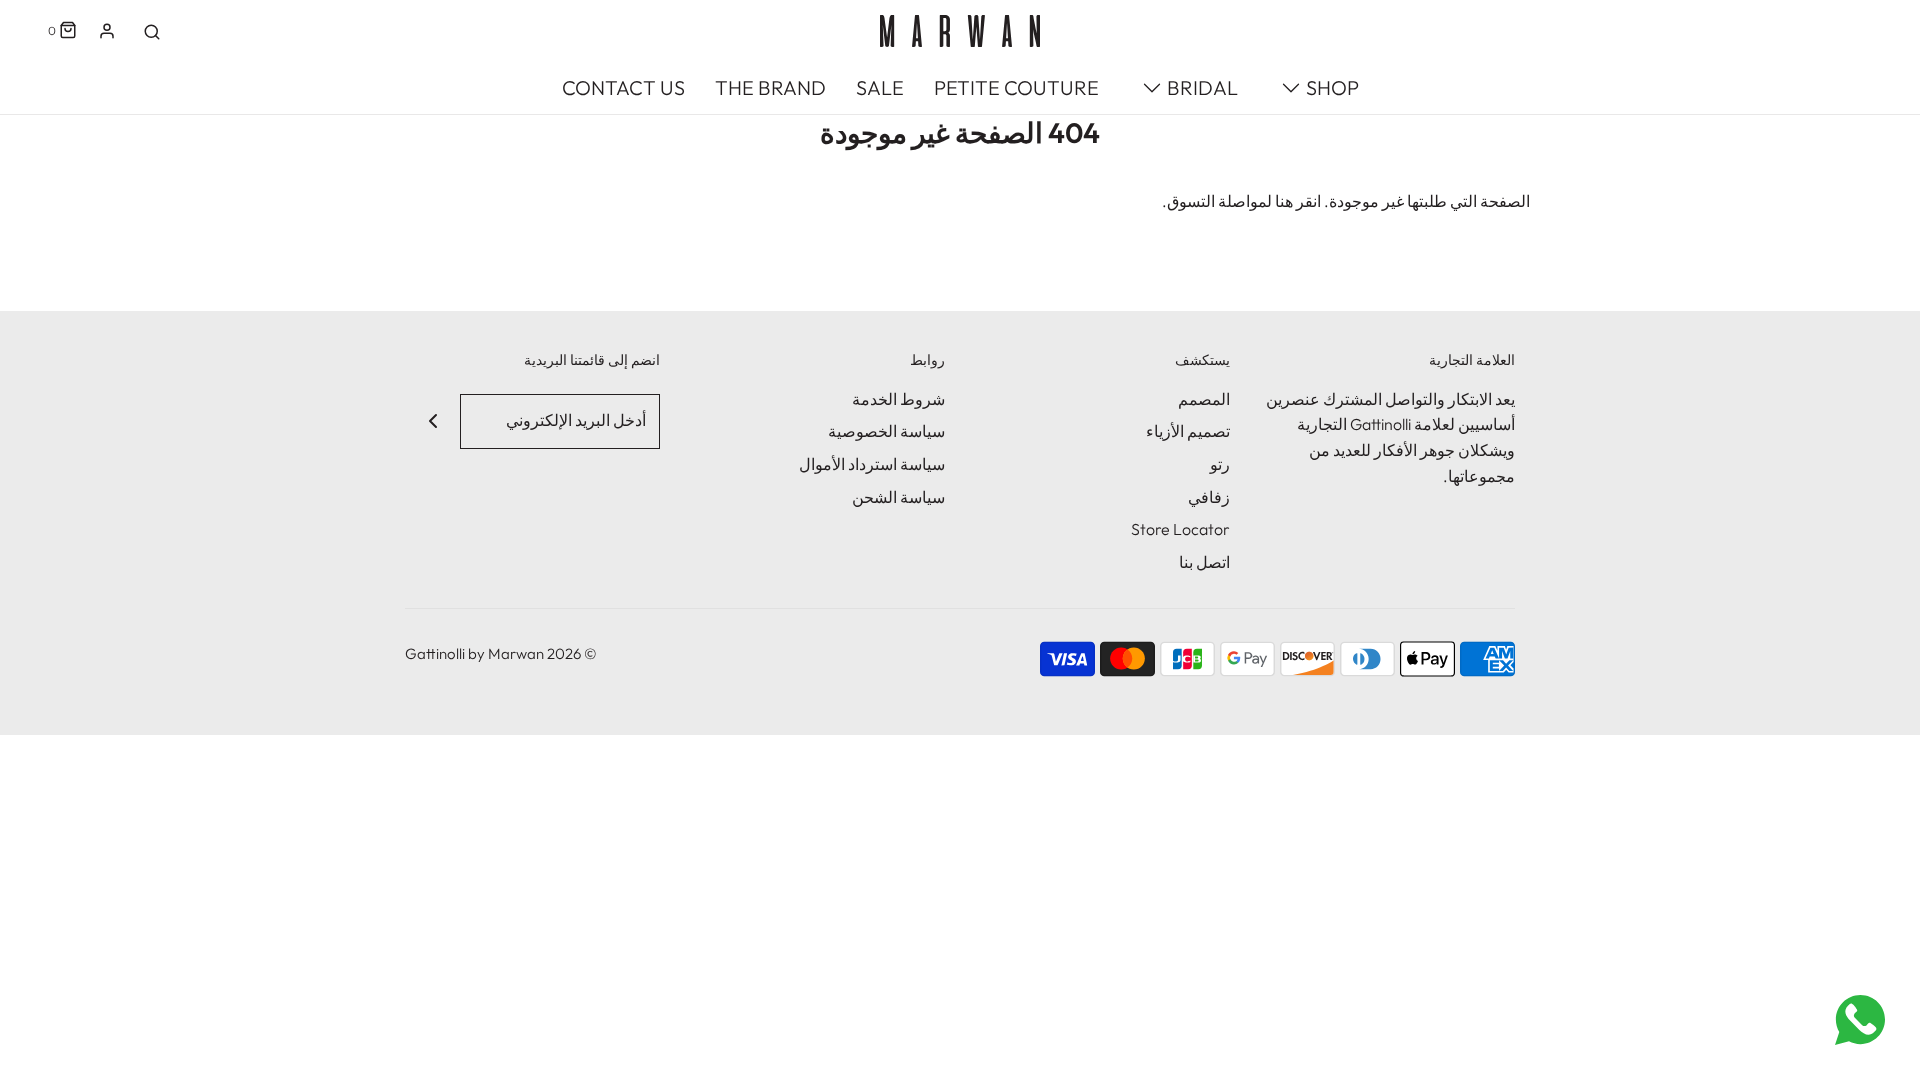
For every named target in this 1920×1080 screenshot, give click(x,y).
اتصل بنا (1204, 562)
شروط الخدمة (898, 399)
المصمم (1204, 399)
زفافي (1209, 497)
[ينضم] (432, 421)
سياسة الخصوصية (886, 431)
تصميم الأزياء (1188, 431)
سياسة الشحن (898, 497)
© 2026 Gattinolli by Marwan (501, 653)
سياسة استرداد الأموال (872, 464)
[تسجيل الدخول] (107, 31)
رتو (1220, 464)
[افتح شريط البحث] (152, 31)
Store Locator (1180, 529)
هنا (1284, 201)
